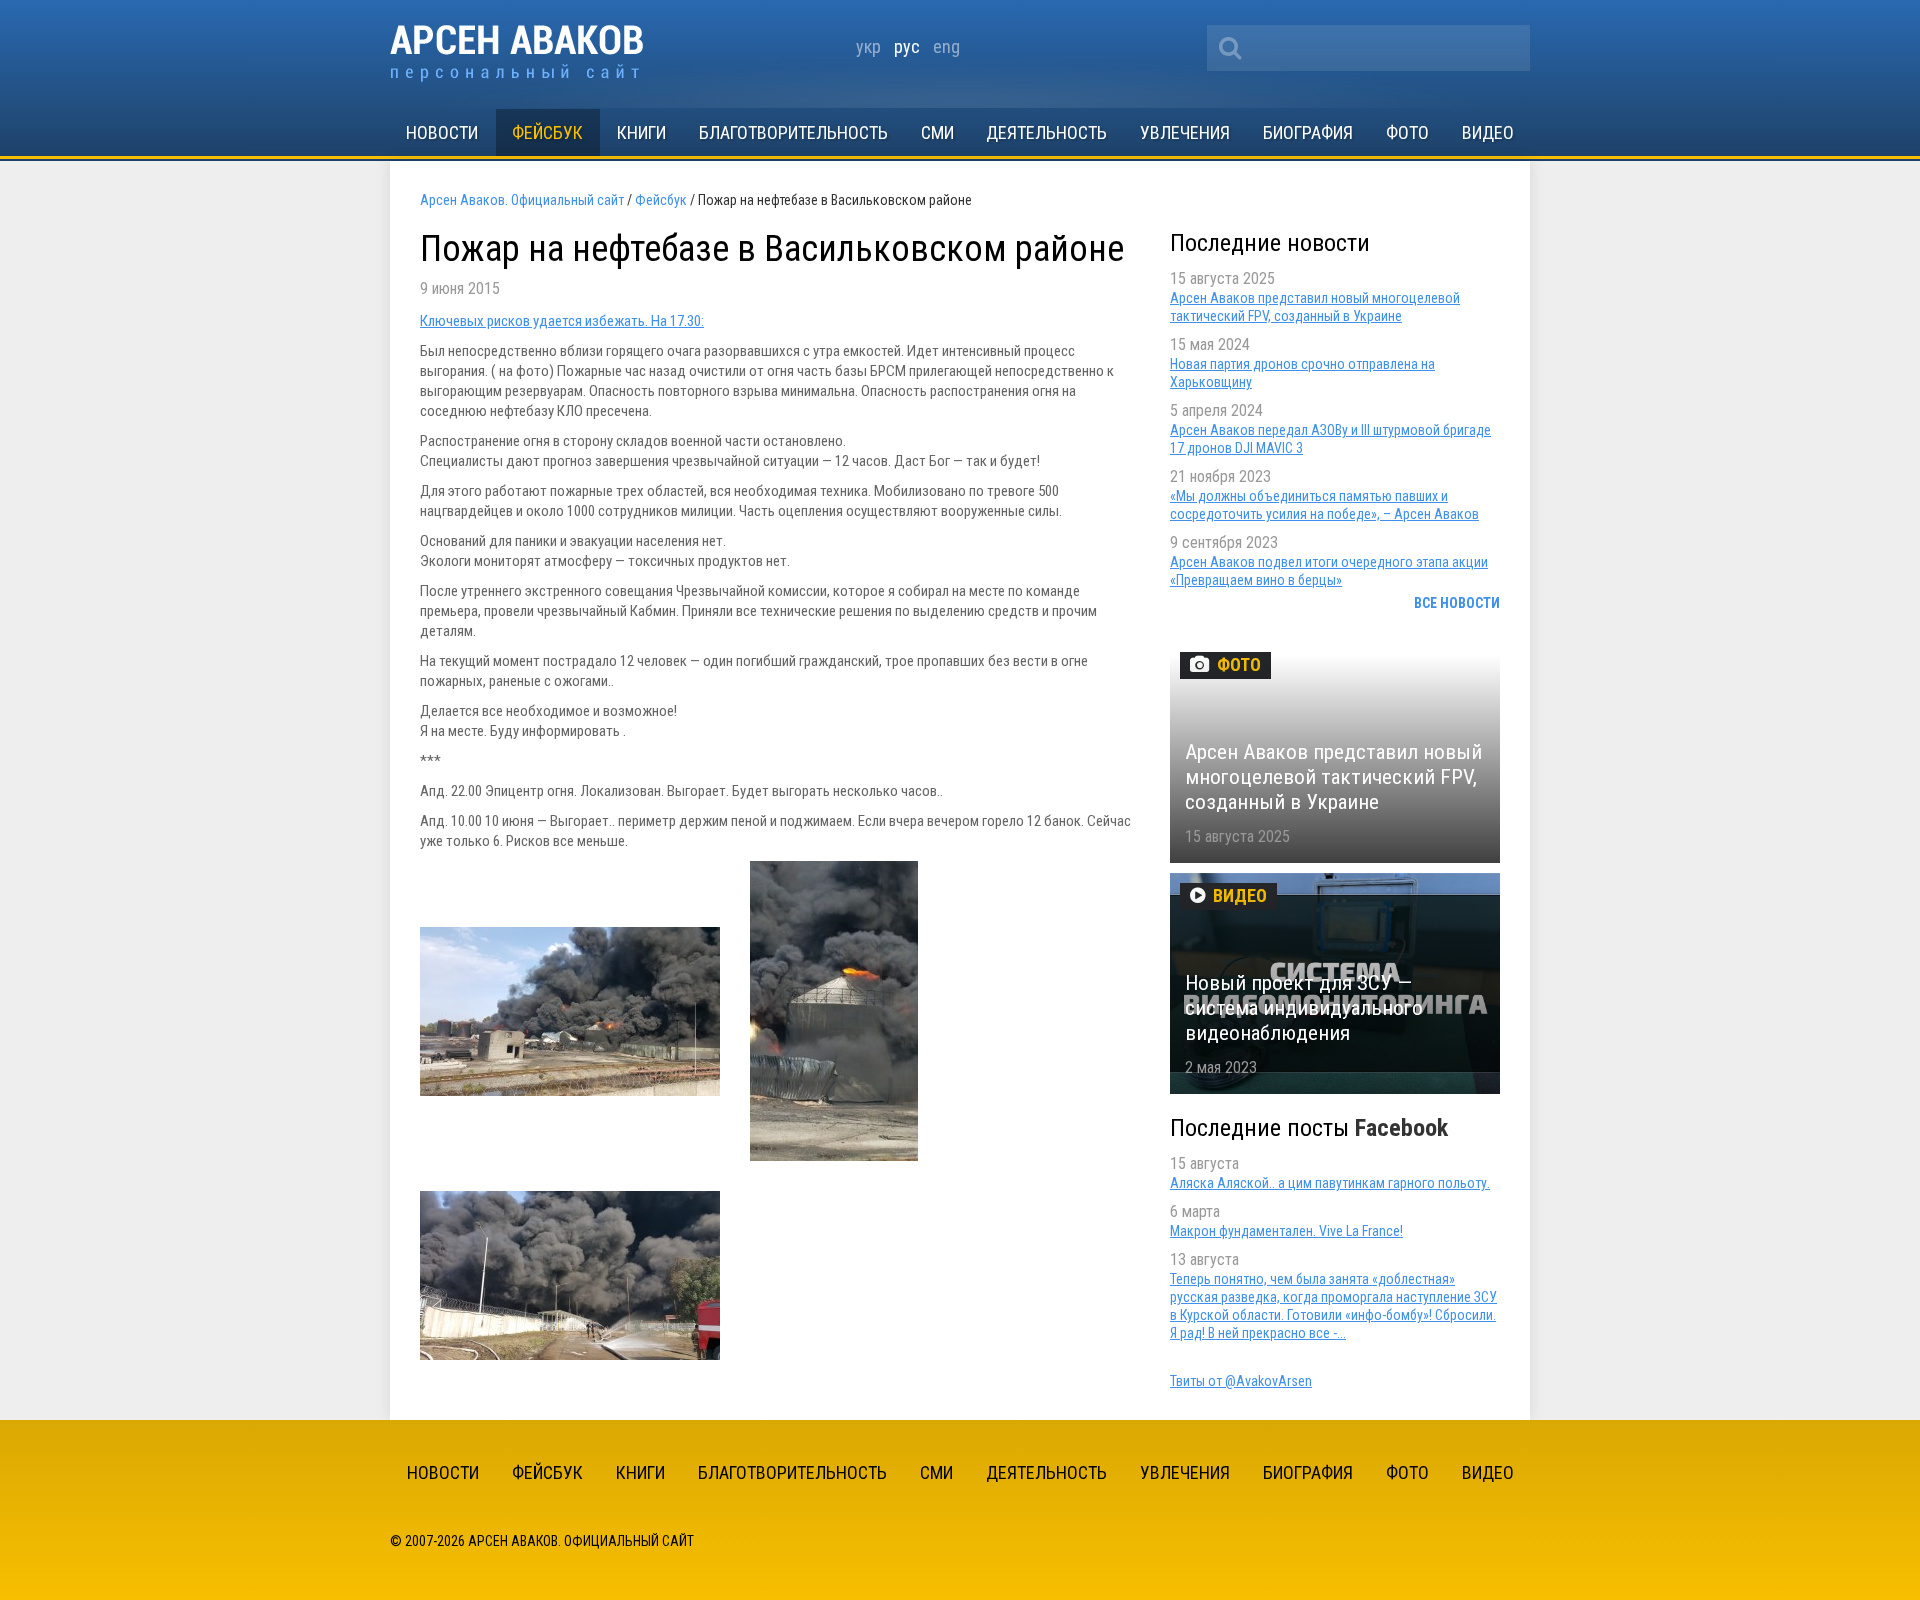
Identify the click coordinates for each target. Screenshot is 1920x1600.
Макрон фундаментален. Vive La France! (1286, 1231)
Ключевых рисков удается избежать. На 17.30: (562, 321)
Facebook (1401, 1128)
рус (907, 46)
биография (1308, 132)
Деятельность (1046, 132)
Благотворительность (793, 132)
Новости (442, 132)
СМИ (937, 132)
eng (946, 46)
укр (868, 46)
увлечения (1185, 132)
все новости (1457, 603)
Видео (1488, 132)
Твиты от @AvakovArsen (1241, 1381)
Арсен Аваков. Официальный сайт (516, 53)
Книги (641, 132)
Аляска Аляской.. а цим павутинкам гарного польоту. (1330, 1183)
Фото (1407, 132)
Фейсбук (547, 132)
